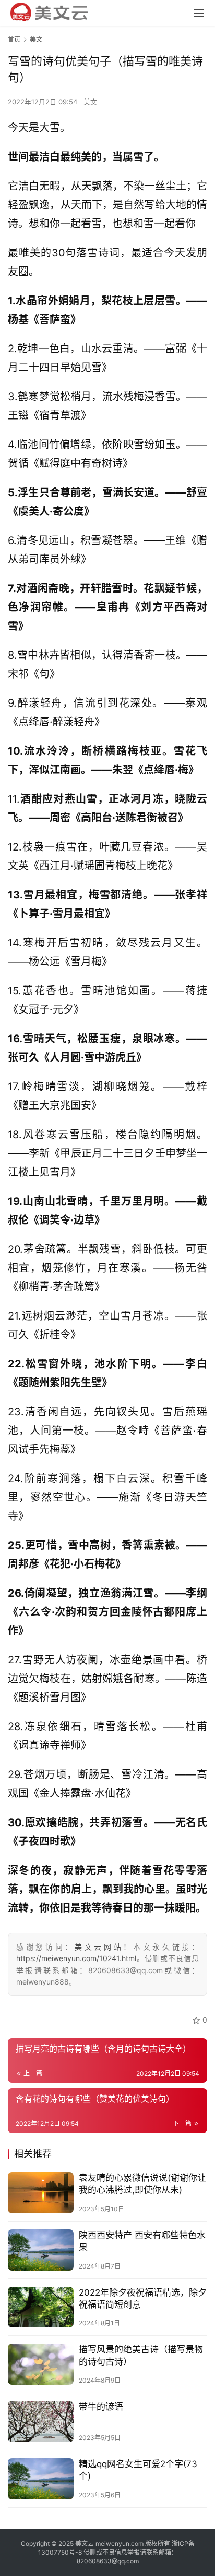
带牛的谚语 (101, 2407)
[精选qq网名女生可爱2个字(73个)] (41, 2479)
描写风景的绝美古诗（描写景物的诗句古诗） (141, 2355)
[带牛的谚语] (41, 2421)
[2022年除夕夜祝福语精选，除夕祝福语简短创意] (41, 2307)
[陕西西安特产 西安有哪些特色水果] (41, 2250)
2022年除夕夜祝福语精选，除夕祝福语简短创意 (143, 2298)
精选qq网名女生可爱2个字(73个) (138, 2470)
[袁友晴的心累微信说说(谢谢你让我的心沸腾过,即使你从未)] (41, 2193)
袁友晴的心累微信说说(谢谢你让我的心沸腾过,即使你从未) (142, 2184)
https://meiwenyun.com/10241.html (76, 1958)
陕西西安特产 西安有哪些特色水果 (142, 2241)
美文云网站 (99, 1947)
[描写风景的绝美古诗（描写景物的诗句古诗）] (41, 2364)
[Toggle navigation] (199, 13)
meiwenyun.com (120, 2543)
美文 (90, 102)
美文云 (85, 2543)
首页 (14, 39)
